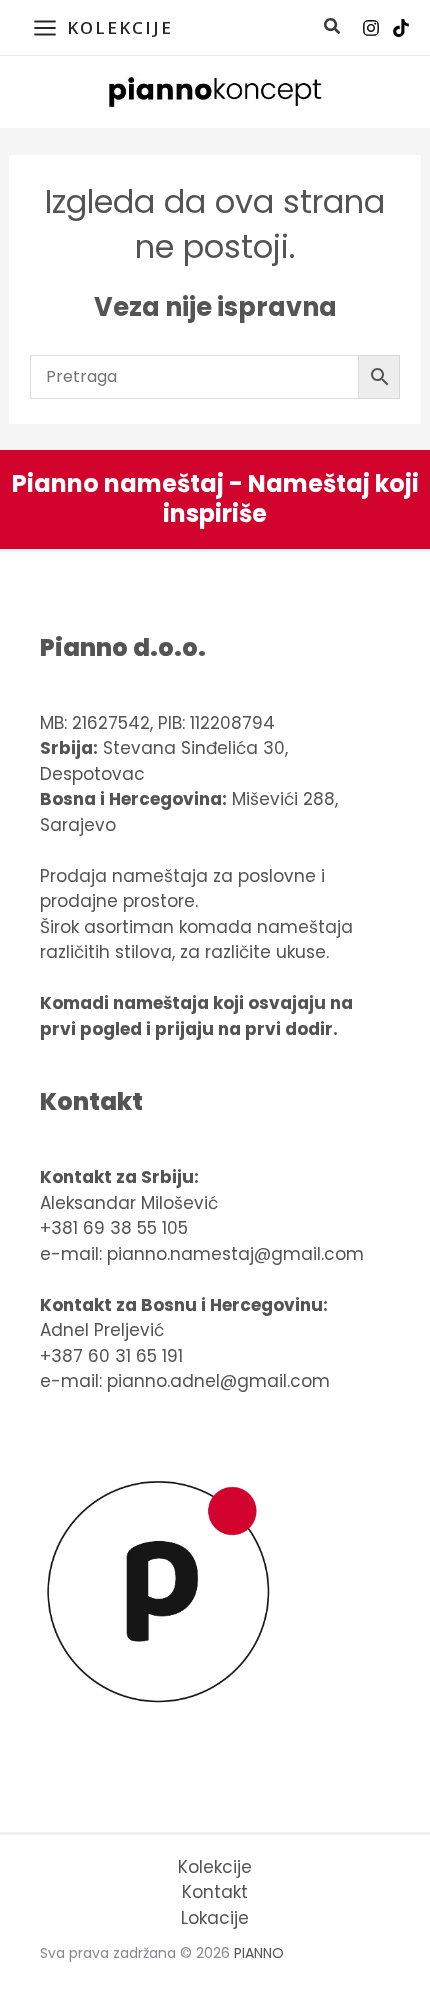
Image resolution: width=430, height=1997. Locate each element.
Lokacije (215, 1918)
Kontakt (215, 1892)
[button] (333, 28)
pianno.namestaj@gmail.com (235, 1254)
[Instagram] (371, 28)
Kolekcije (215, 1867)
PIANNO (259, 1953)
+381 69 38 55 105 (114, 1228)
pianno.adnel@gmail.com (218, 1381)
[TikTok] (401, 28)
